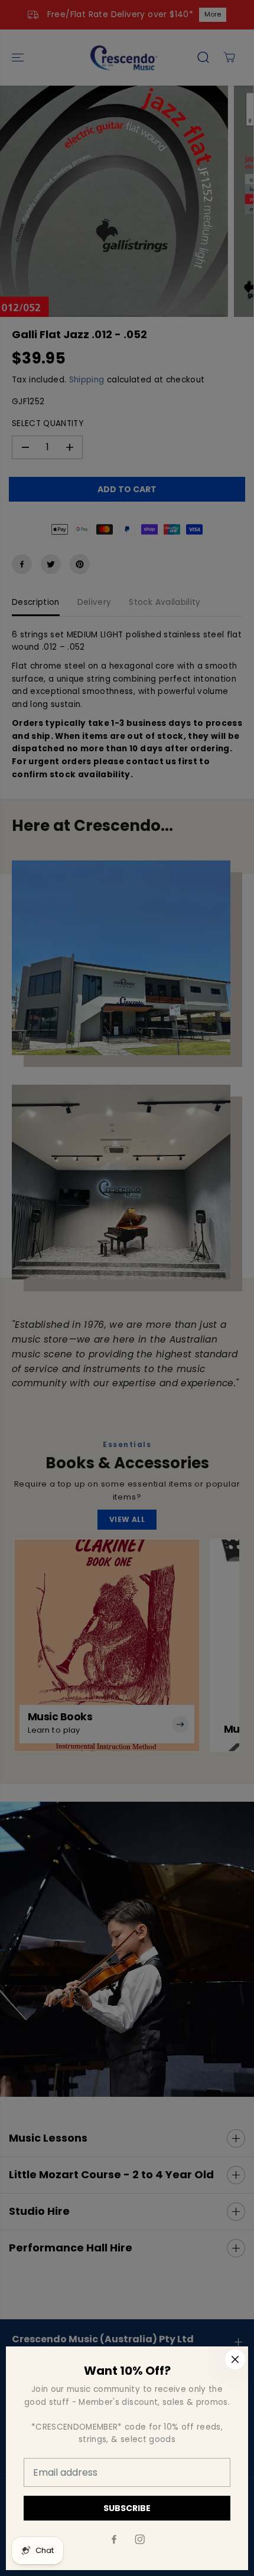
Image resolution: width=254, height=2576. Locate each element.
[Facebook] (114, 2539)
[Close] (235, 2359)
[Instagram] (140, 2539)
